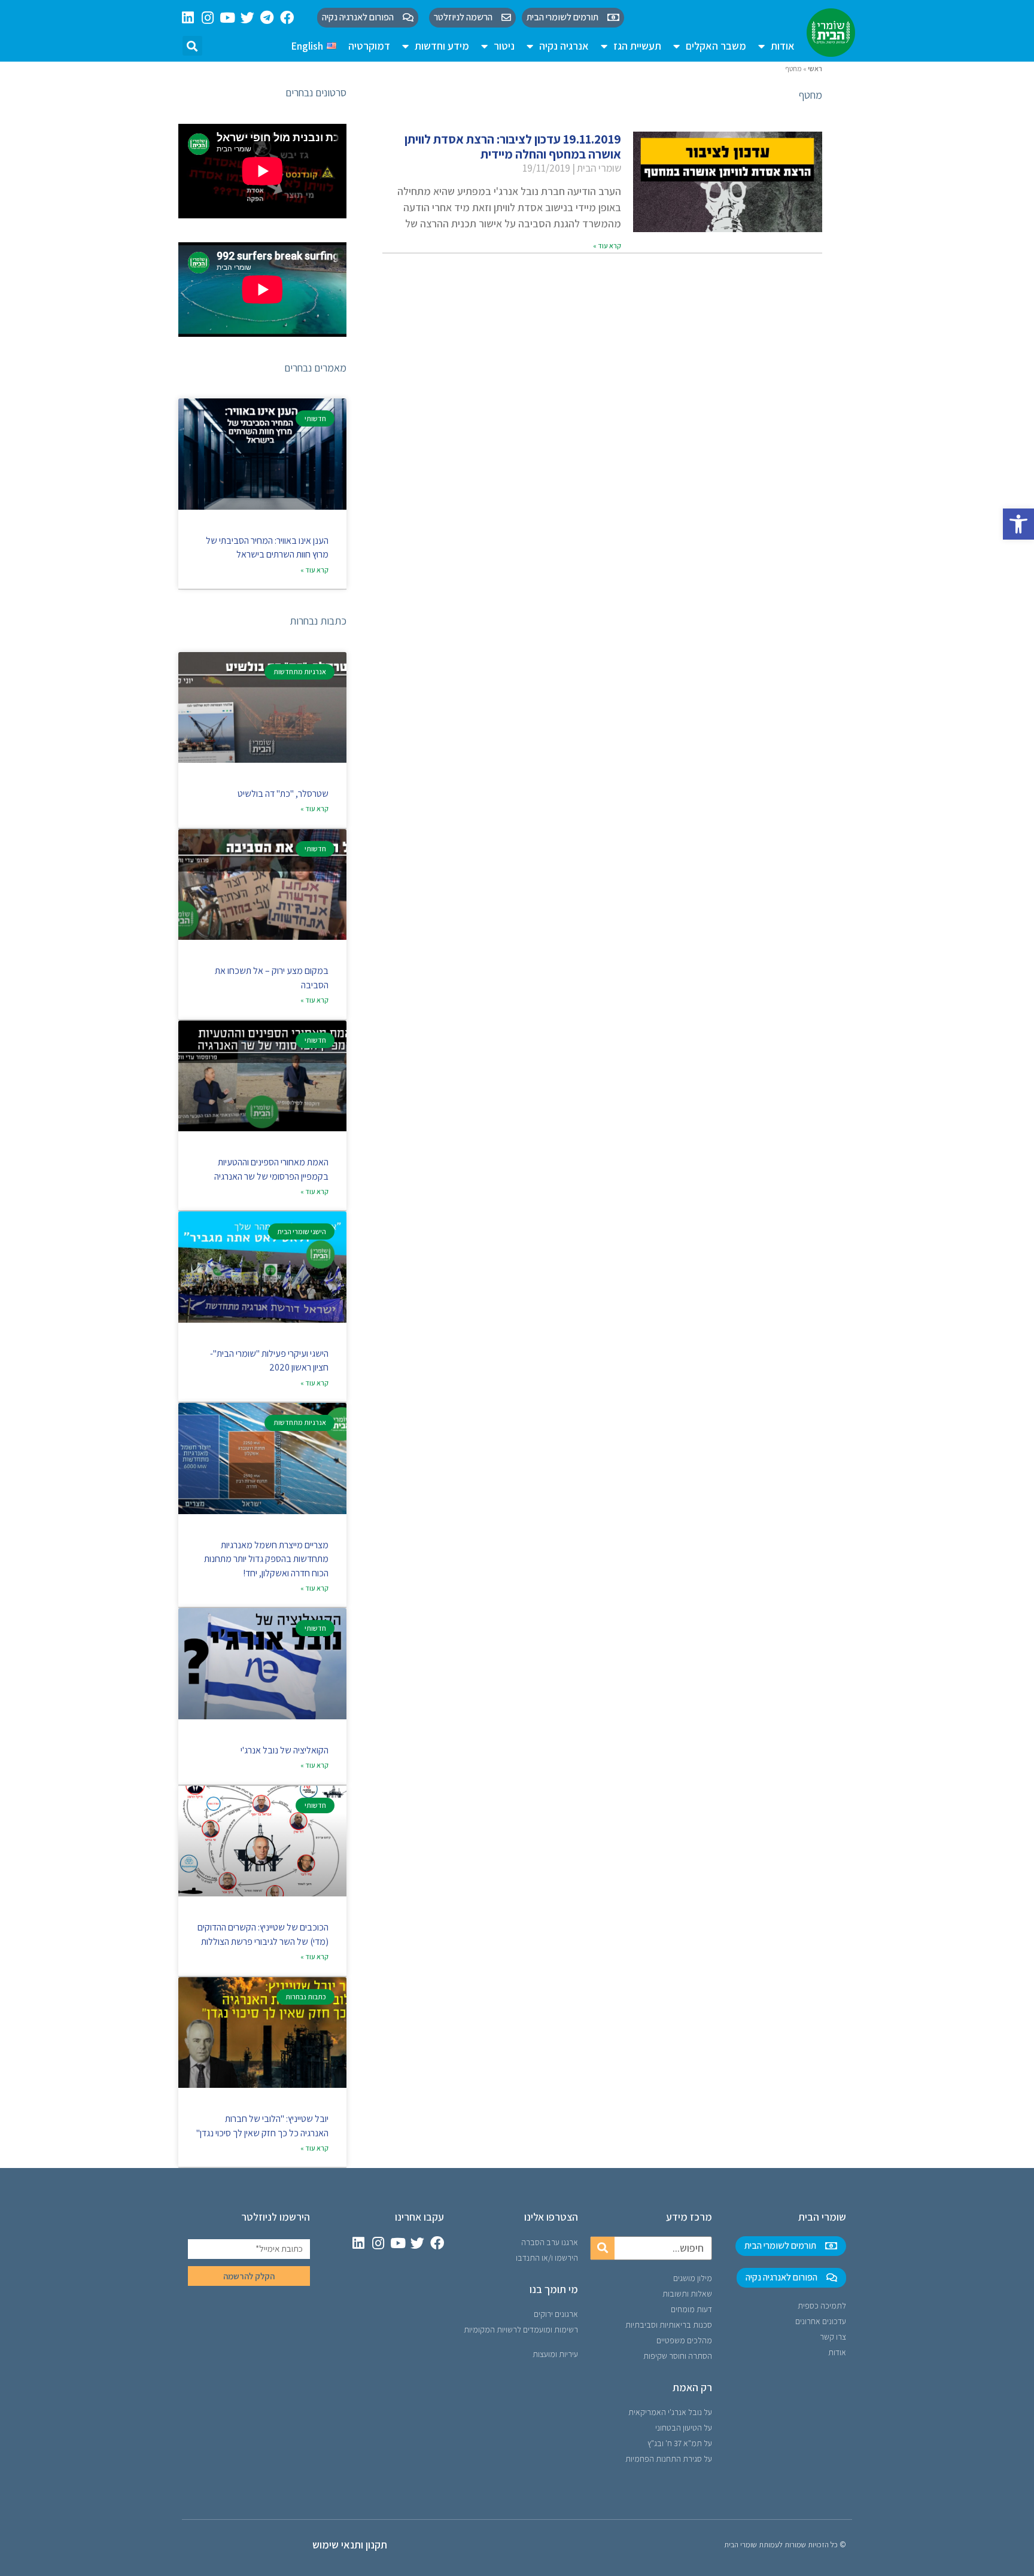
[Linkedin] (188, 18)
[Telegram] (267, 18)
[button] (1018, 524)
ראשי (815, 68)
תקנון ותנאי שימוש (350, 2545)
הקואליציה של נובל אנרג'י (285, 1750)
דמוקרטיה (369, 46)
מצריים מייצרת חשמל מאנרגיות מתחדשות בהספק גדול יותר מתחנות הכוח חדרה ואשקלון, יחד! (266, 1559)
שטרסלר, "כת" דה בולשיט (283, 794)
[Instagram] (208, 18)
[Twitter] (247, 18)
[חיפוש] (603, 2248)
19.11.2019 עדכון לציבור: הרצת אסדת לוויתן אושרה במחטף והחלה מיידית (513, 147)
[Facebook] (287, 18)
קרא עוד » (607, 246)
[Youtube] (228, 18)
